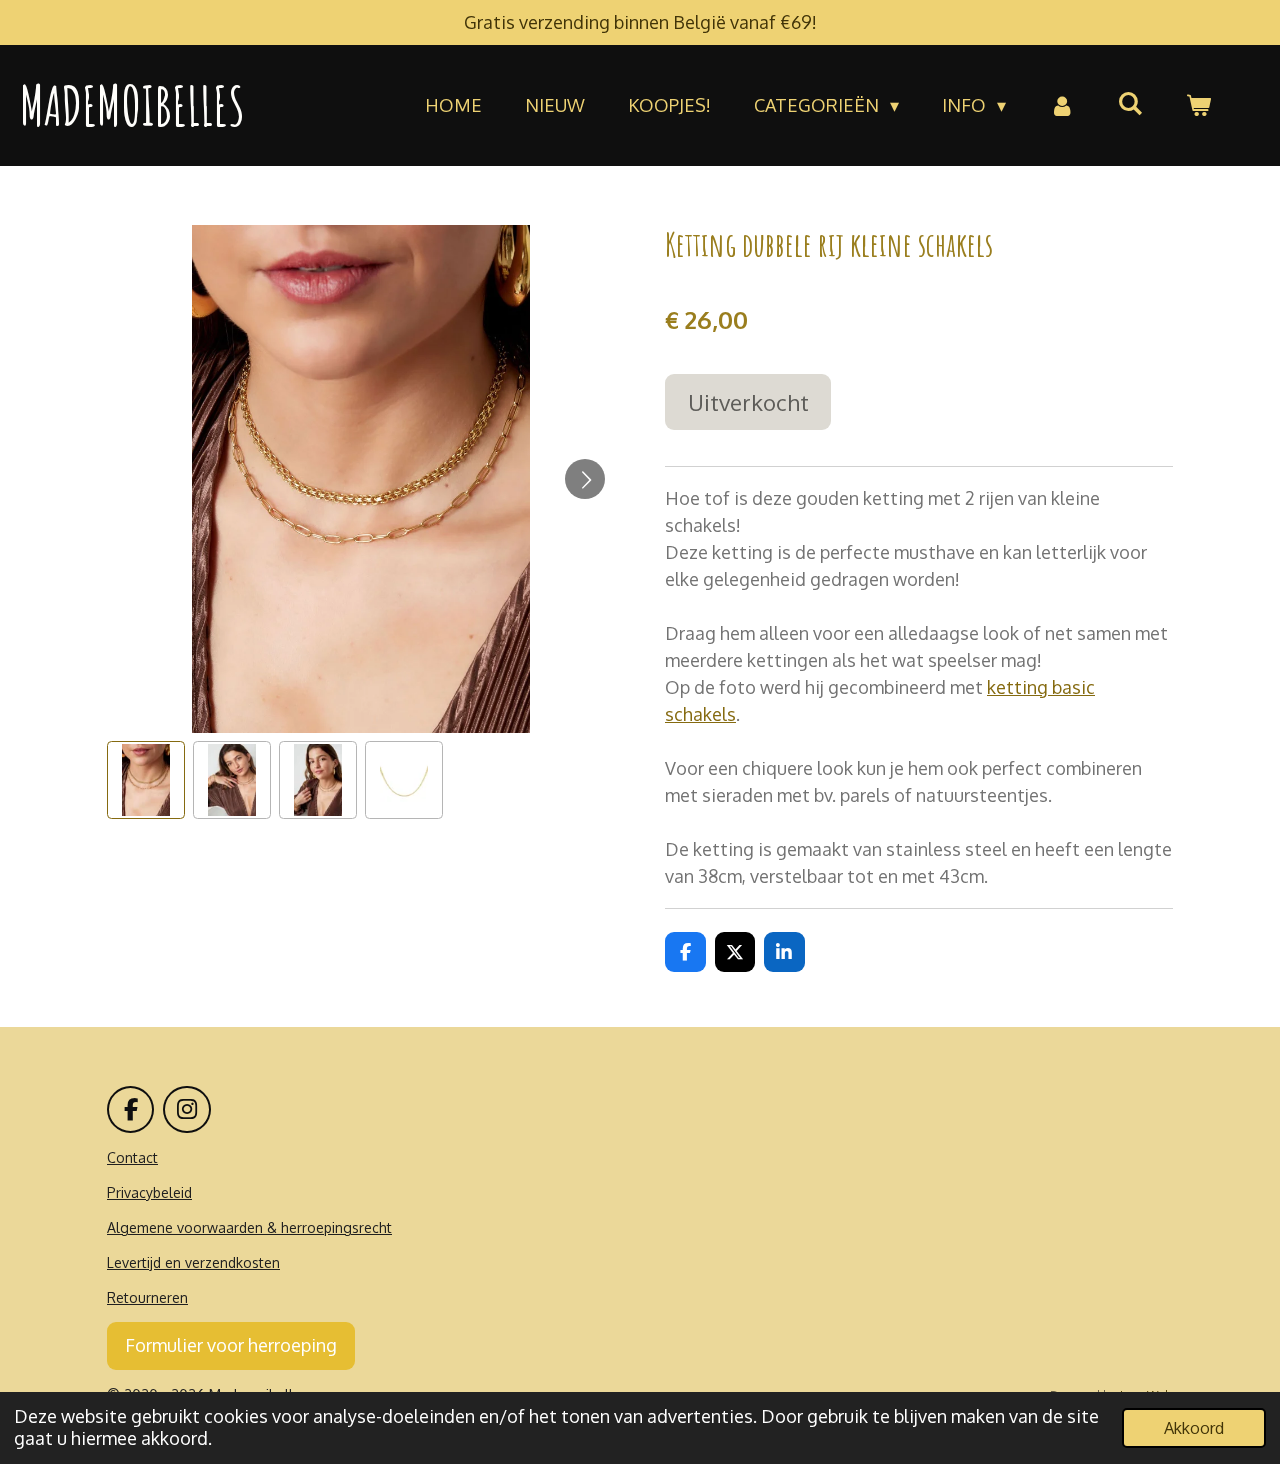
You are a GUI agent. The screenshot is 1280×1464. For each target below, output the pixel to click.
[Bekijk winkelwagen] (1198, 105)
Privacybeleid (149, 1192)
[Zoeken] (1130, 103)
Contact (132, 1157)
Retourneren (147, 1297)
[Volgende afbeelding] (585, 479)
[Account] (1061, 105)
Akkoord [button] (1194, 1427)
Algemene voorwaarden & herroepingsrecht (249, 1227)
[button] (146, 780)
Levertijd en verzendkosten (193, 1262)
